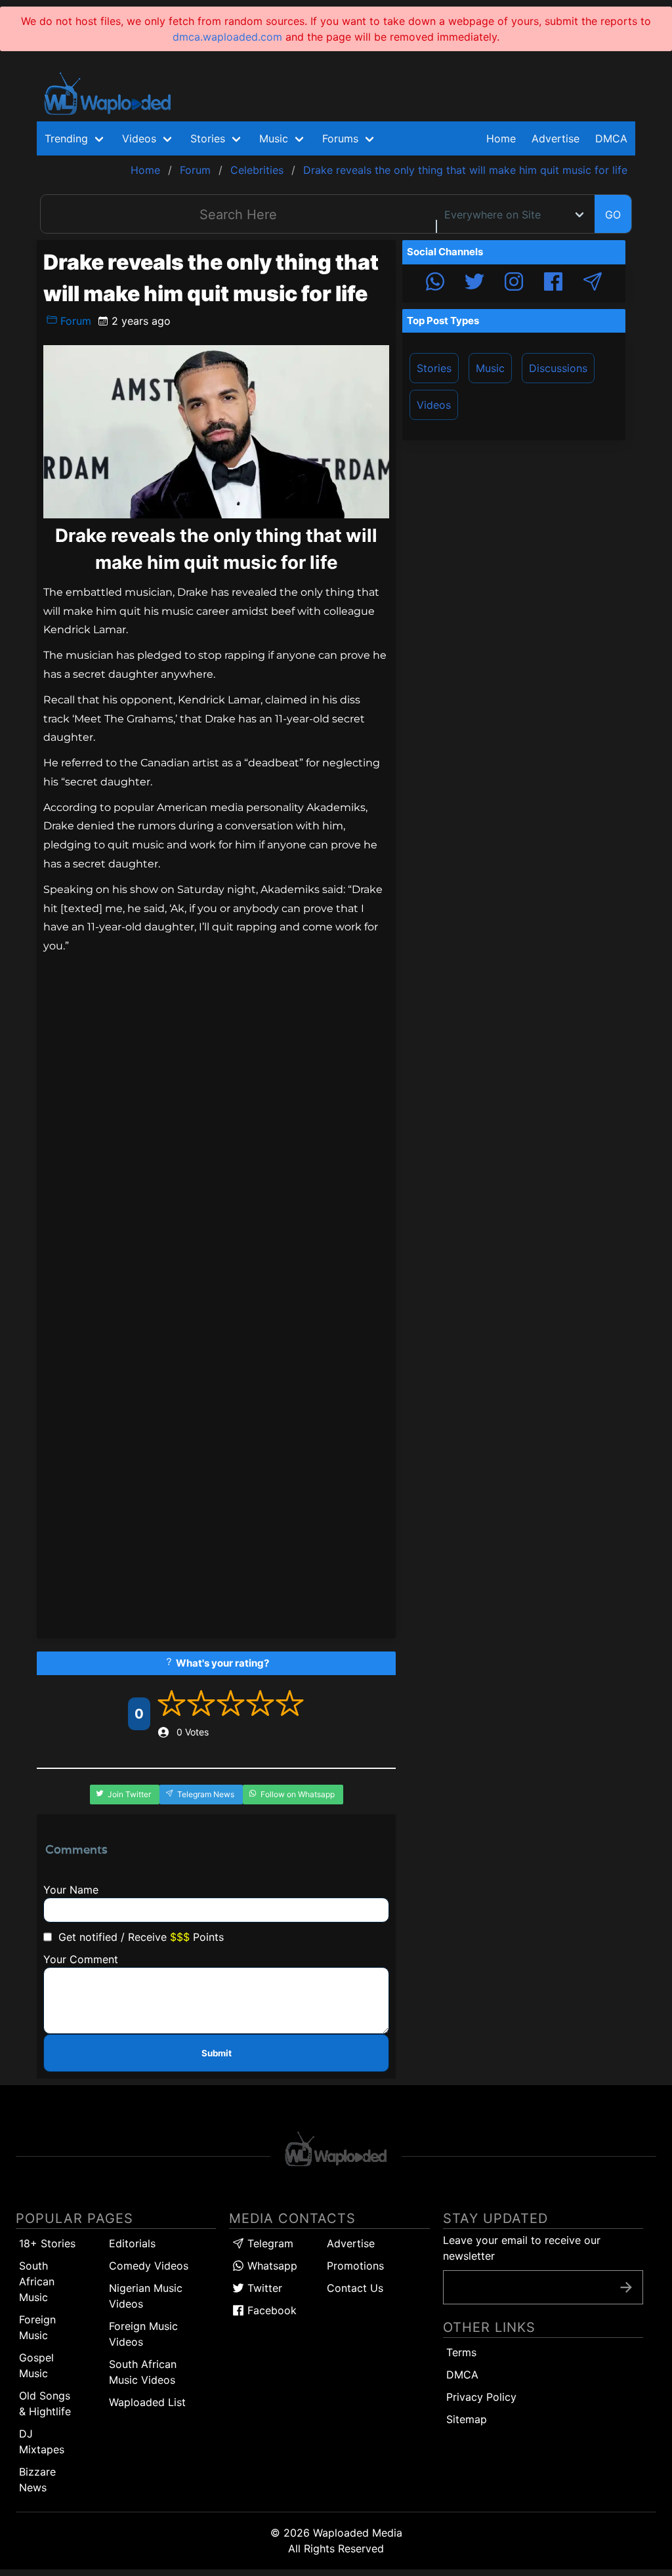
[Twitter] (474, 283)
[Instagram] (514, 283)
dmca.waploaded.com (227, 37)
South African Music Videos (143, 2372)
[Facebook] (553, 283)
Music (490, 368)
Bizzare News (37, 2480)
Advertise (351, 2243)
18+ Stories (47, 2243)
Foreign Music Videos (143, 2334)
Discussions (558, 368)
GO (613, 215)
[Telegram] (593, 283)
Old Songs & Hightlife (45, 2403)
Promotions (355, 2266)
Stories (434, 368)
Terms (461, 2352)
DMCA (611, 138)
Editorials (132, 2243)
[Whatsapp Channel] (435, 283)
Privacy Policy (481, 2397)
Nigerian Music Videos (146, 2296)
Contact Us (355, 2288)
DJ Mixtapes (42, 2441)
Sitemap (467, 2419)
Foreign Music (37, 2327)
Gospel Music (36, 2365)
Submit (217, 2053)
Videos (434, 405)
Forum (74, 321)
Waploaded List (147, 2402)
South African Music (37, 2281)
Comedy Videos (149, 2266)
